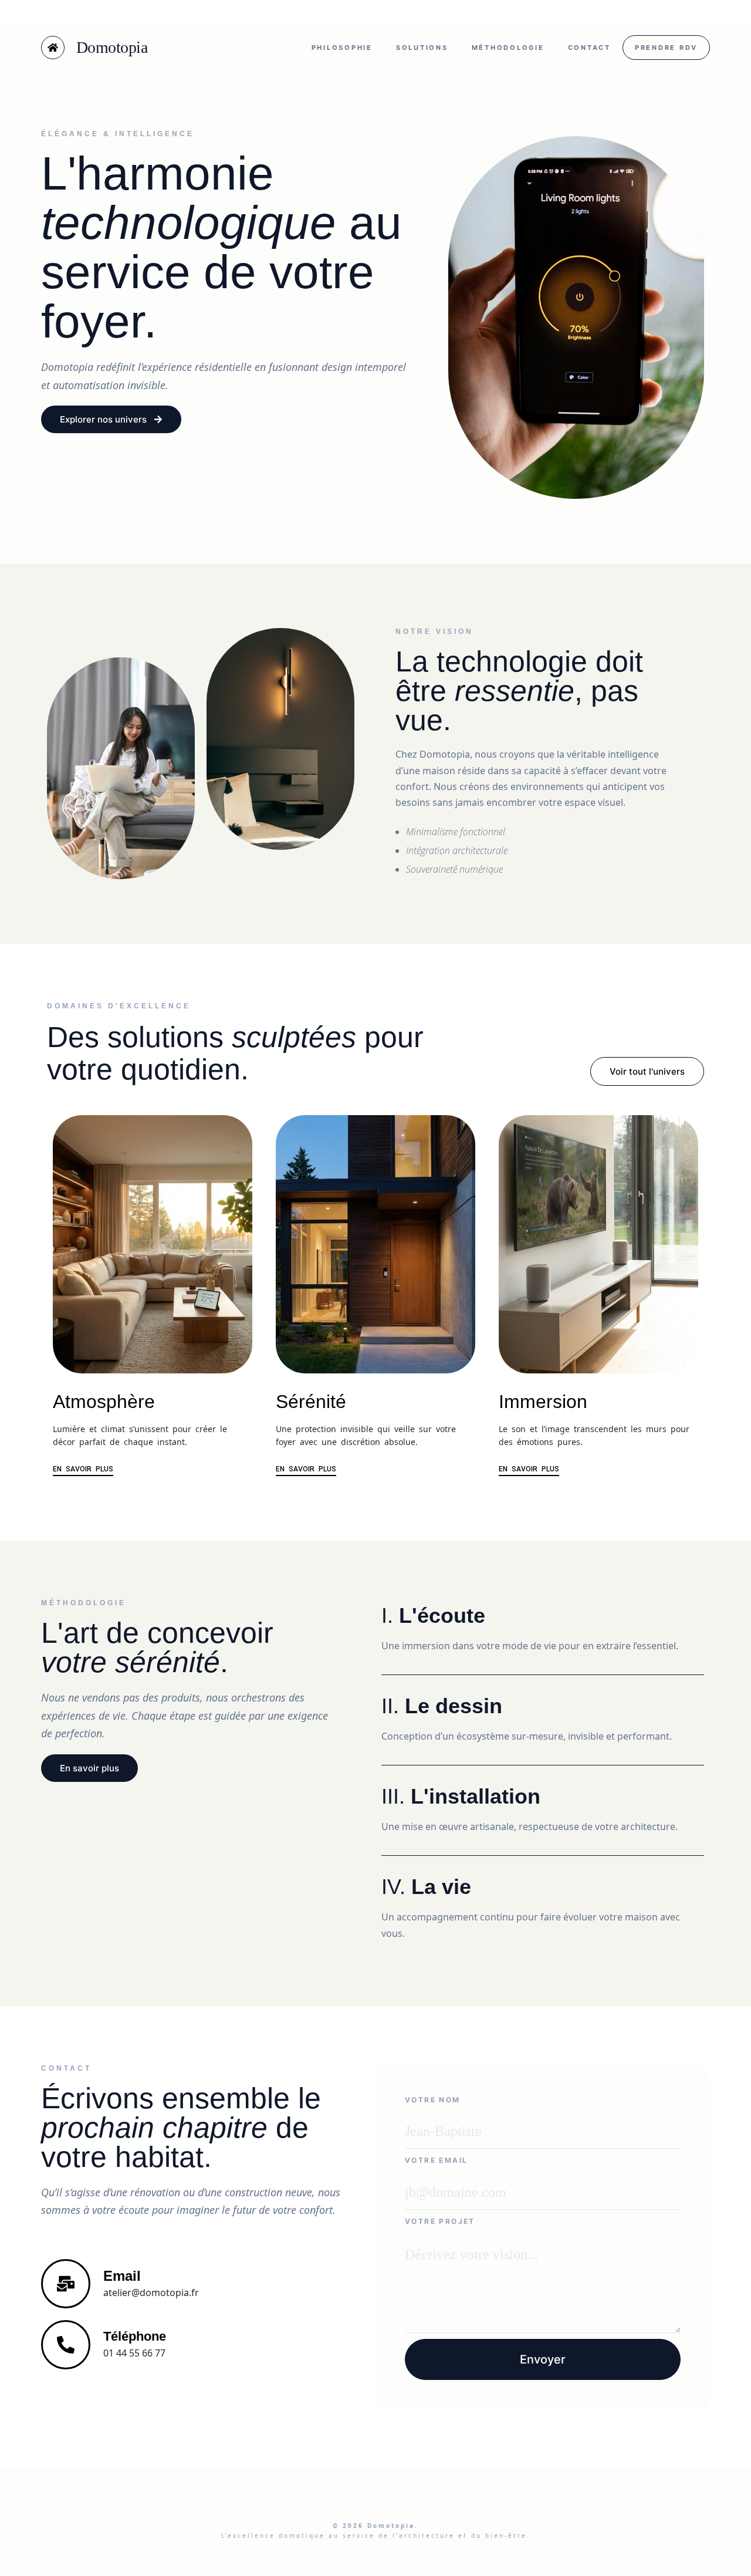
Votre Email (436, 2160)
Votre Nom (433, 2100)
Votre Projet (440, 2221)
